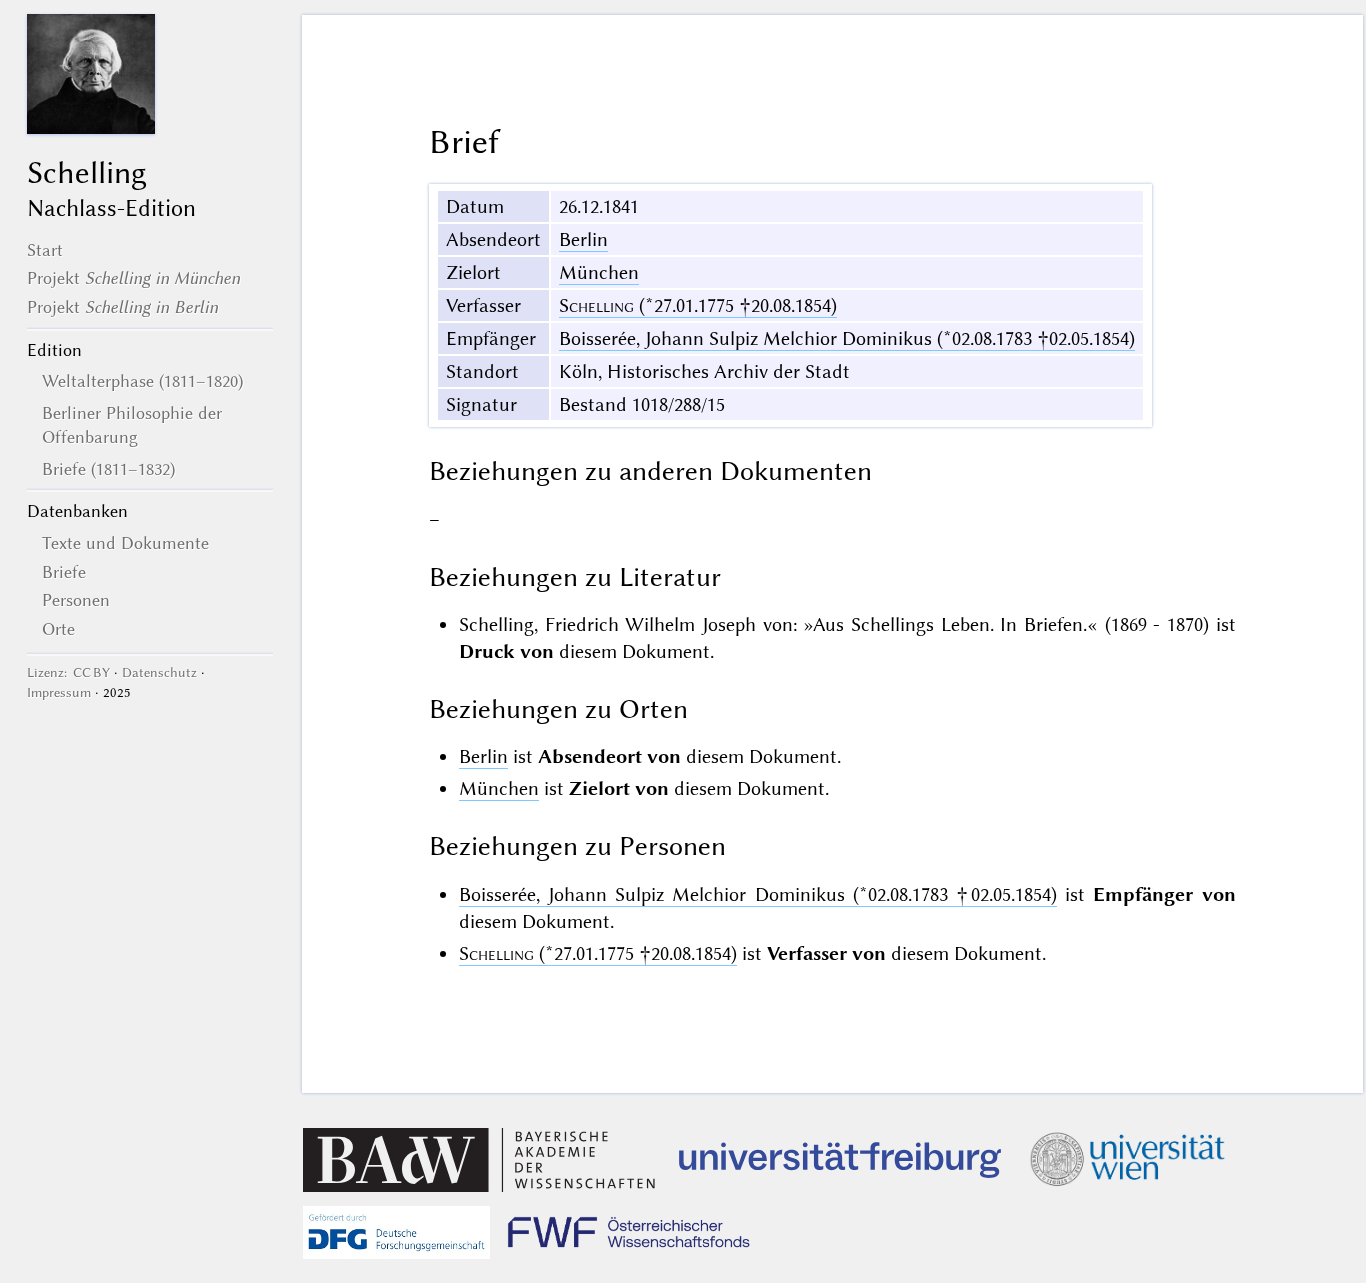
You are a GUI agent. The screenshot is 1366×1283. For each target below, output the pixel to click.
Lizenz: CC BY (68, 672)
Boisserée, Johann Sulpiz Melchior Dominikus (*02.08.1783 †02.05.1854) (847, 338)
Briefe (64, 572)
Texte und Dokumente (125, 543)
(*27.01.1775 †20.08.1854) (698, 305)
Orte (58, 629)
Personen (76, 600)
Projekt (133, 278)
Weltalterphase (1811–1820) (142, 381)
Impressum (59, 692)
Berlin (583, 239)
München (599, 272)
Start (45, 250)
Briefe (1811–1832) (108, 469)
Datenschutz (159, 672)
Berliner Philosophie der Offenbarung (132, 425)
